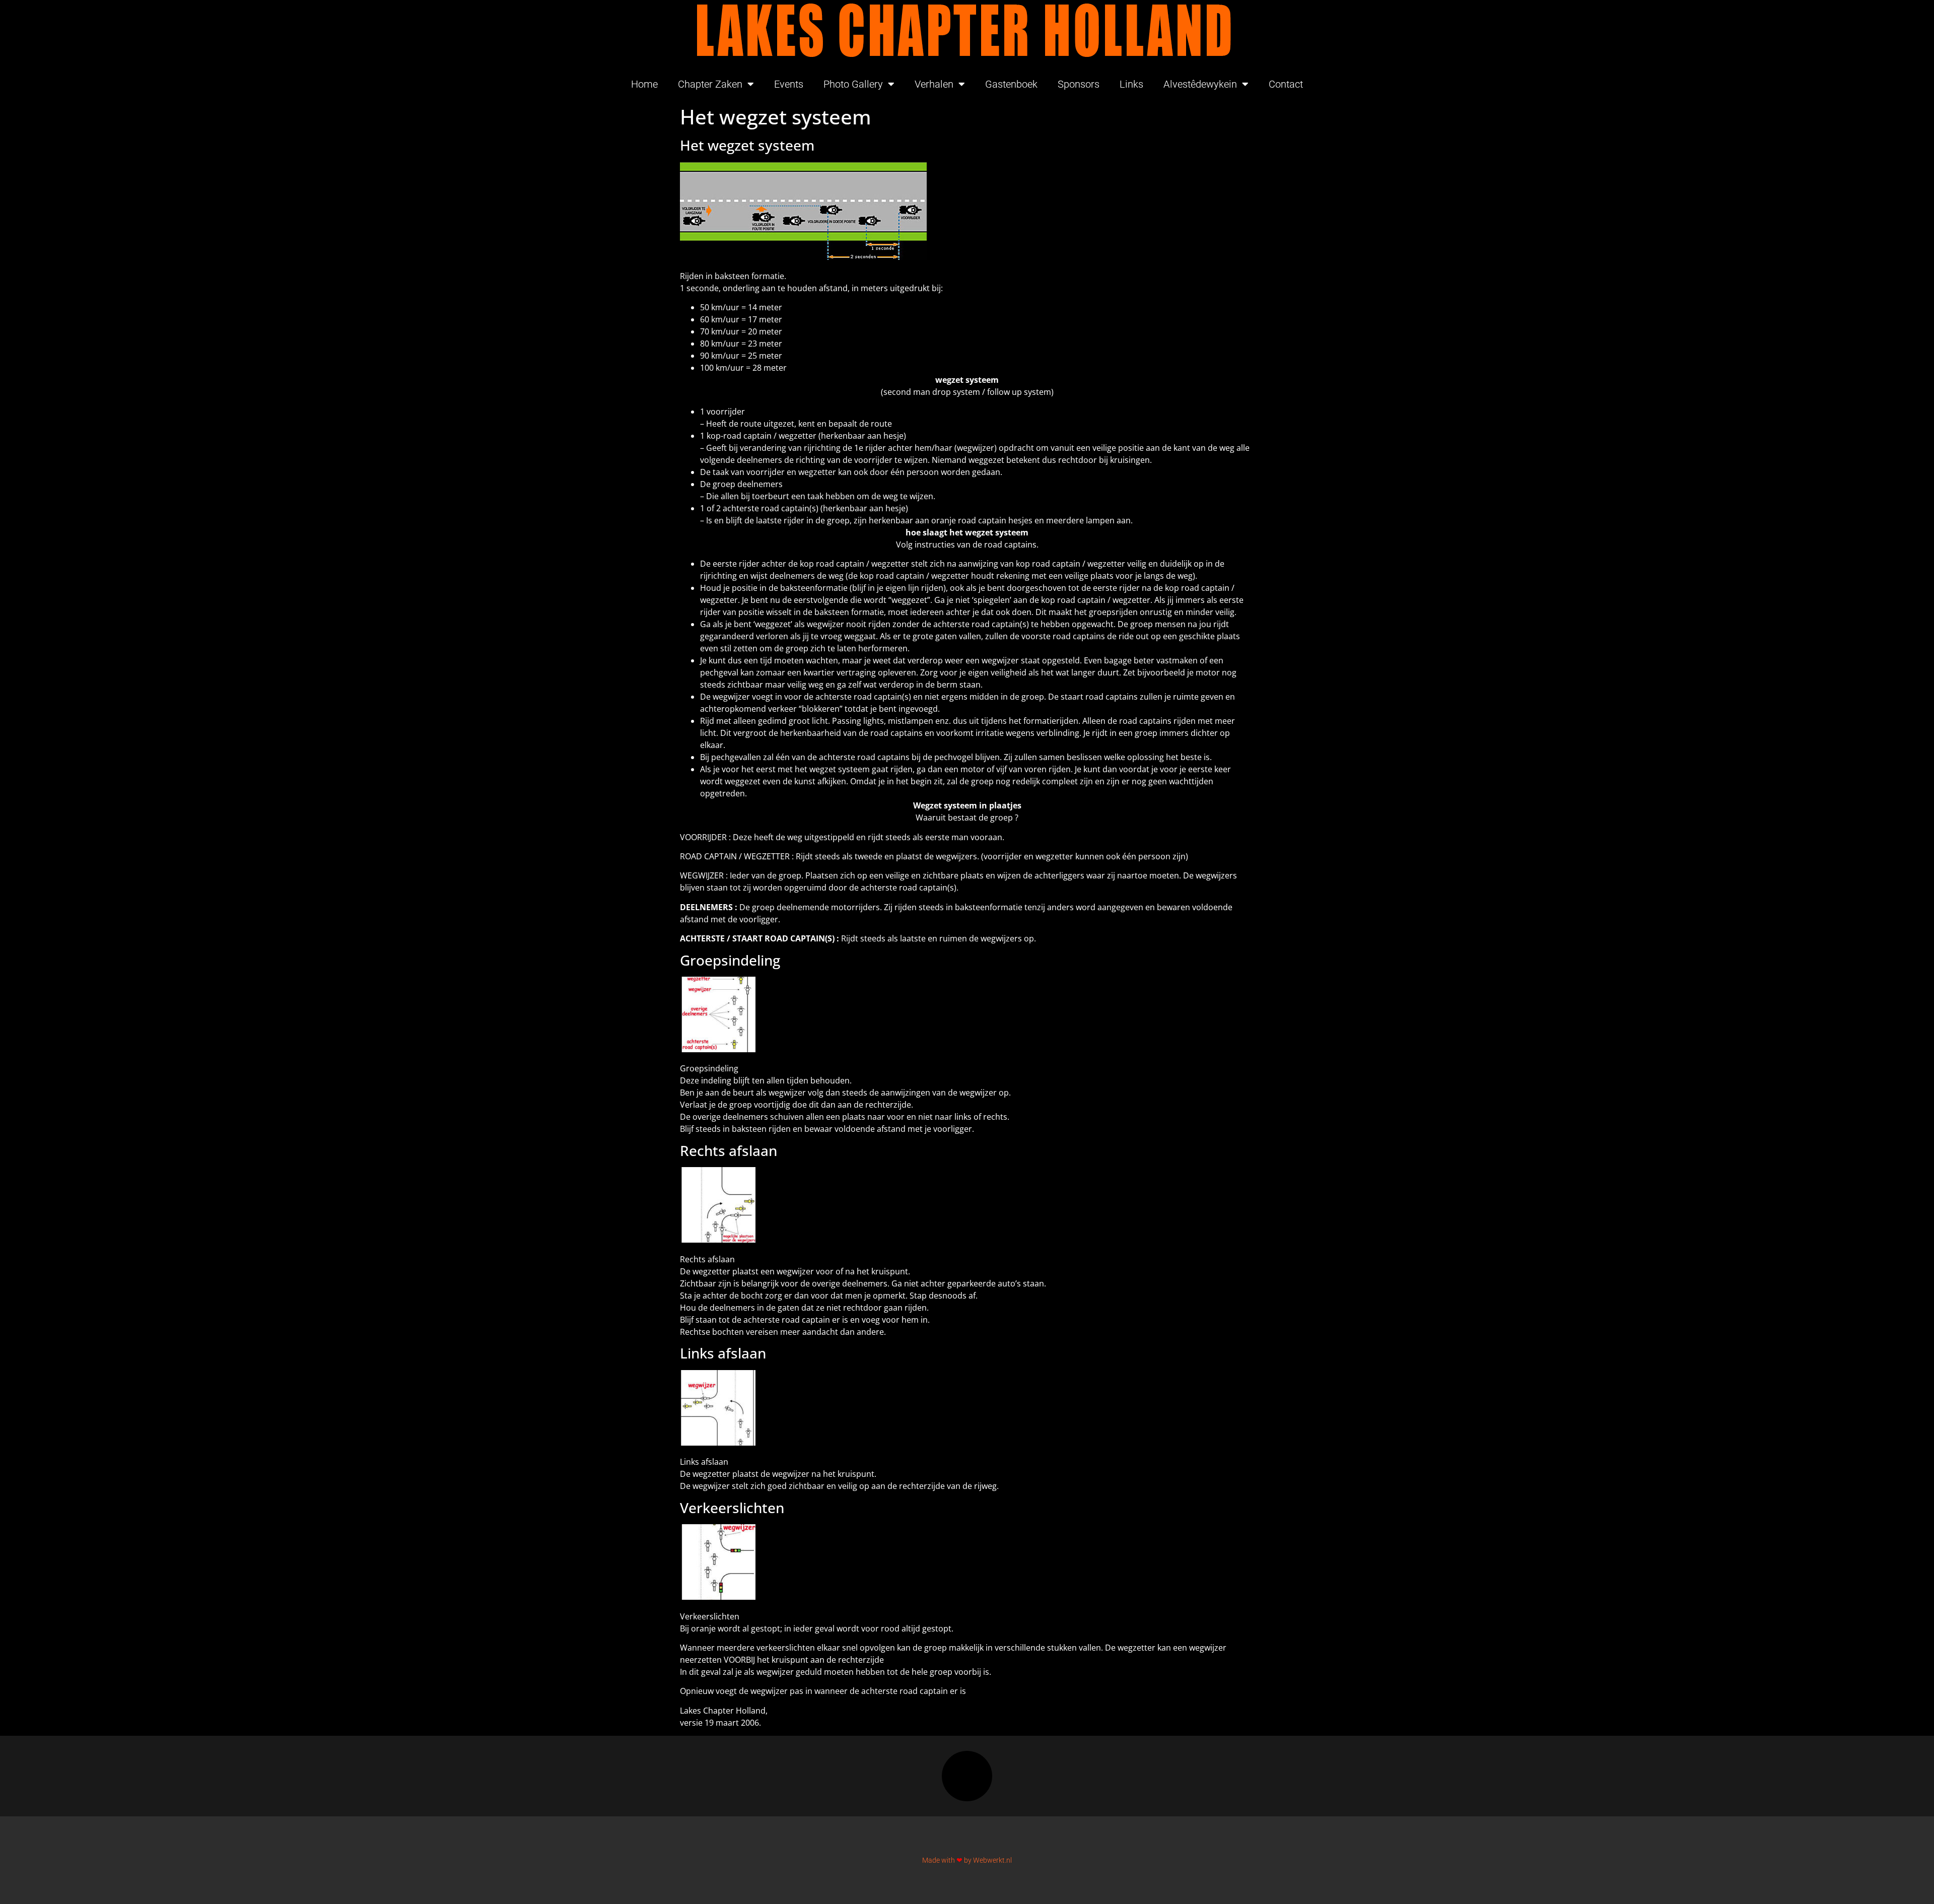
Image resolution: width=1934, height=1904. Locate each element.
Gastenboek (1011, 84)
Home (644, 84)
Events (789, 84)
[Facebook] (967, 1776)
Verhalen (934, 84)
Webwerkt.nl (992, 1860)
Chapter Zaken (710, 84)
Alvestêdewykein (1200, 84)
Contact (1286, 84)
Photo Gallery (853, 84)
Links (1131, 84)
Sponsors (1079, 84)
